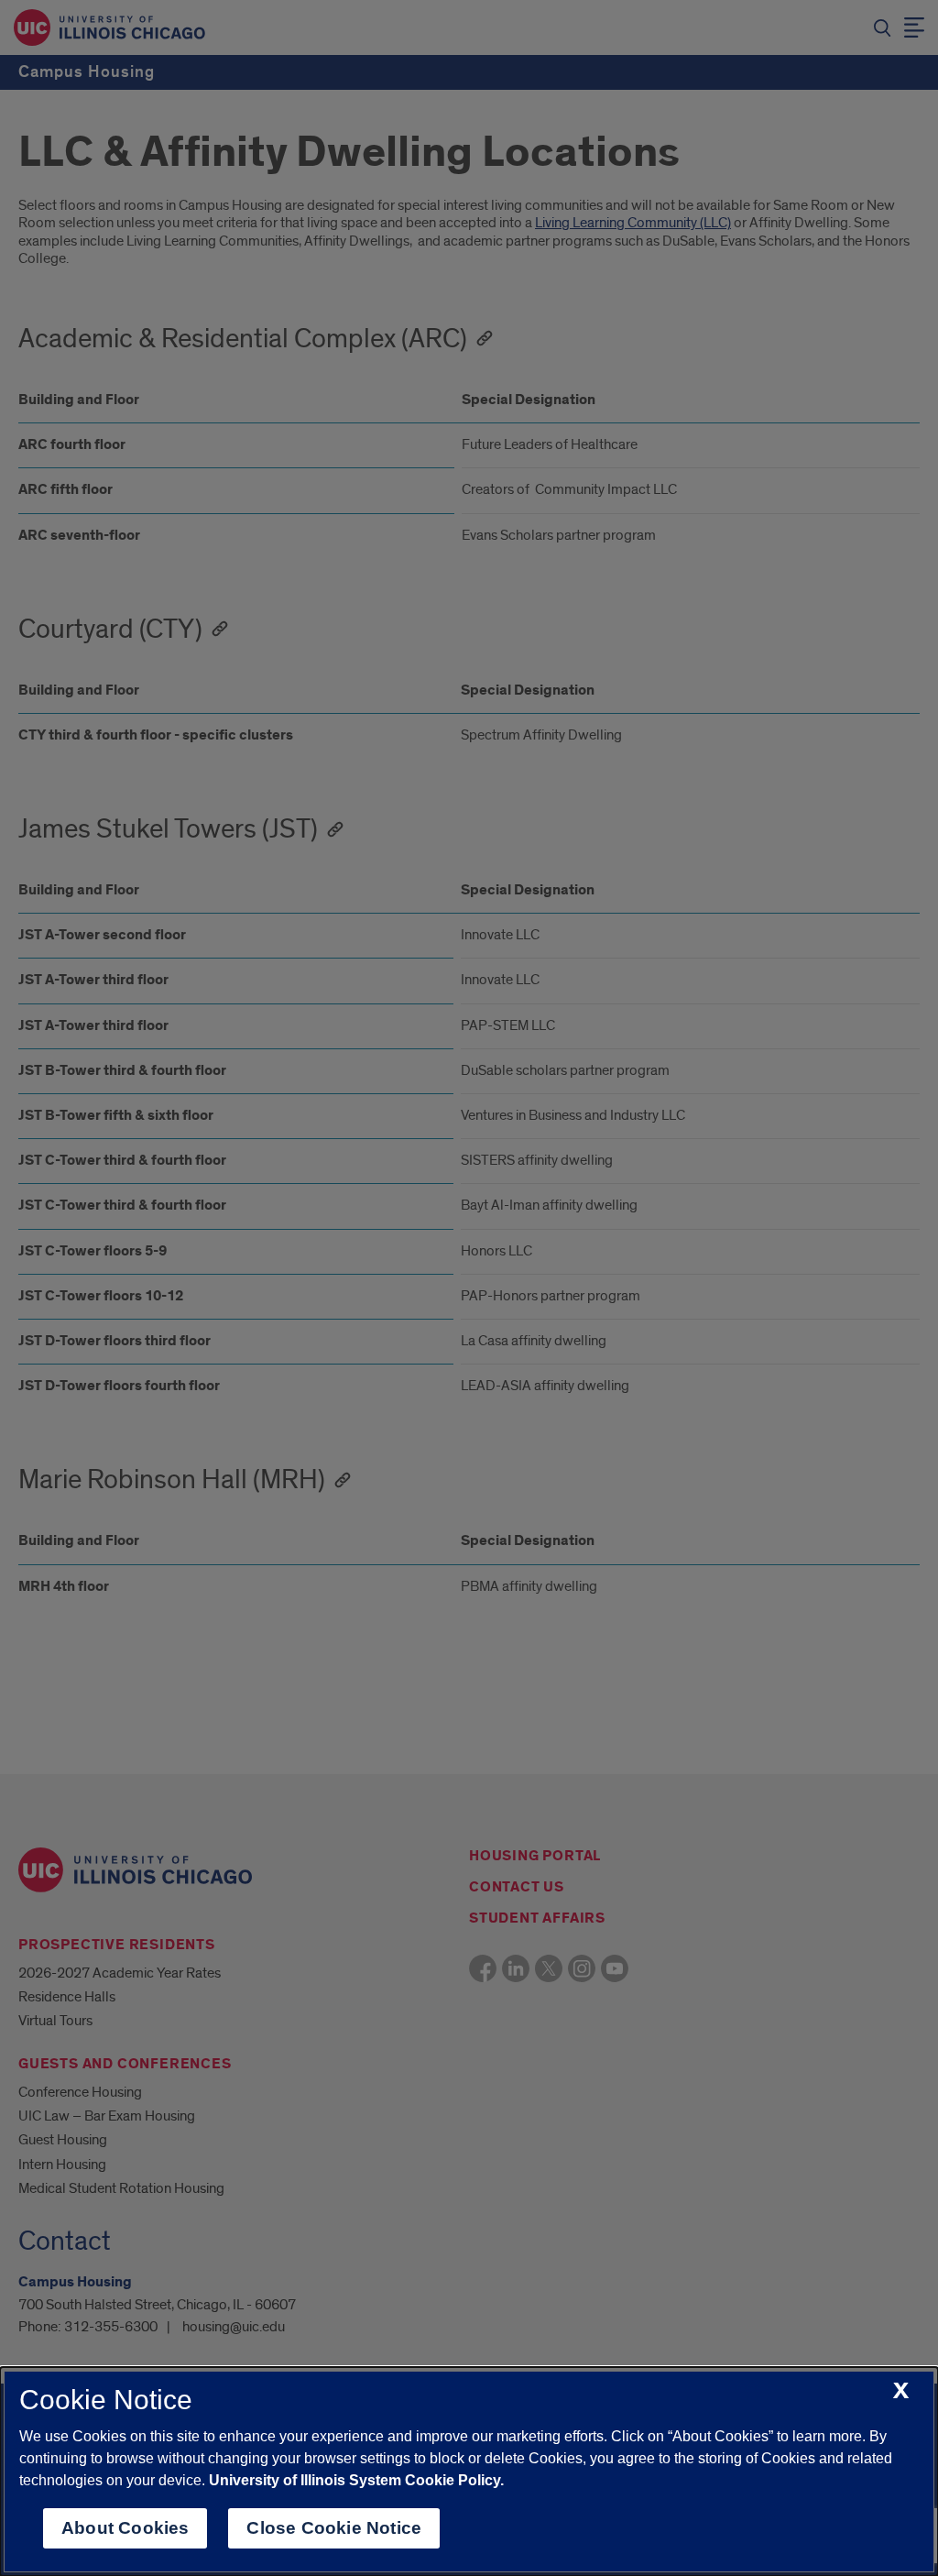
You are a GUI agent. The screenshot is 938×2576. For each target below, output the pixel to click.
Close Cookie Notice (334, 2528)
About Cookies (125, 2528)
